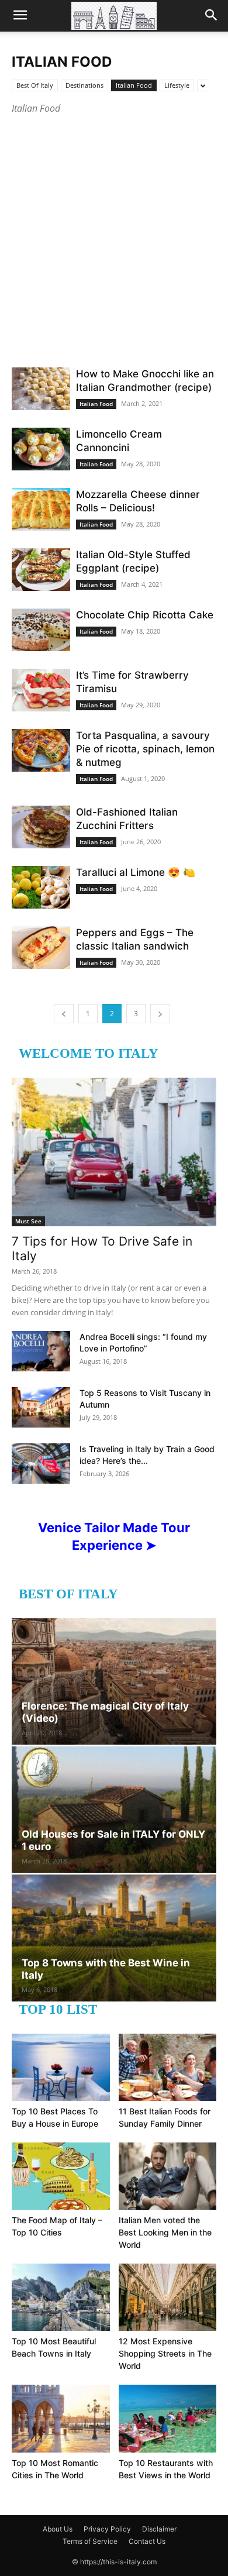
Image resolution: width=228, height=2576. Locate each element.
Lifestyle (177, 85)
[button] (20, 16)
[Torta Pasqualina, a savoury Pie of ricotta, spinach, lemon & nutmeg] (41, 750)
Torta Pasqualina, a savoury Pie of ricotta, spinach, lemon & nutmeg (145, 749)
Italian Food (134, 85)
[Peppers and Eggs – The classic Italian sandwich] (41, 947)
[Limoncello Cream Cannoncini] (41, 449)
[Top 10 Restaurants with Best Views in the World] (168, 2418)
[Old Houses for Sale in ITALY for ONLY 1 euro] (114, 1810)
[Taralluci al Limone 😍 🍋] (41, 887)
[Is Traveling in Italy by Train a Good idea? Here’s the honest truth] (41, 1464)
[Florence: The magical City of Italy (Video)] (114, 1681)
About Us (58, 2529)
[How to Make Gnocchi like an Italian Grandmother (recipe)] (41, 389)
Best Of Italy (35, 85)
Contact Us (147, 2541)
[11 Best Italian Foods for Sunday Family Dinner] (168, 2067)
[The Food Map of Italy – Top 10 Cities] (61, 2176)
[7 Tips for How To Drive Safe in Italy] (114, 1152)
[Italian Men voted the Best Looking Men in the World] (168, 2176)
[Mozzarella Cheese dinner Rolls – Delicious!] (41, 509)
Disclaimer (159, 2529)
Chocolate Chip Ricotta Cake (145, 615)
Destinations (84, 85)
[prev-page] (64, 1014)
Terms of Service (90, 2541)
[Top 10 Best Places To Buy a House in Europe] (61, 2067)
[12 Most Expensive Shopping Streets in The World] (168, 2297)
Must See (28, 1221)
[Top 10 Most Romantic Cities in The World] (61, 2418)
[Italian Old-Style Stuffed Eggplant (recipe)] (41, 570)
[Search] (212, 16)
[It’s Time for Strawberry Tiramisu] (41, 690)
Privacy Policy (107, 2529)
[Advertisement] (114, 236)
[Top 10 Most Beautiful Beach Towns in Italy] (61, 2297)
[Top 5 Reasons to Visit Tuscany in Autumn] (41, 1407)
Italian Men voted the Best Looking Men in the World (165, 2232)
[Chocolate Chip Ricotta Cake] (41, 630)
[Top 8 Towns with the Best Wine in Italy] (114, 1938)
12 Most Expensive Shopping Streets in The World (165, 2353)
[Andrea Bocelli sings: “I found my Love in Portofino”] (41, 1351)
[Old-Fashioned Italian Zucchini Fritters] (41, 827)
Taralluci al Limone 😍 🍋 (136, 872)
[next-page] (160, 1014)
